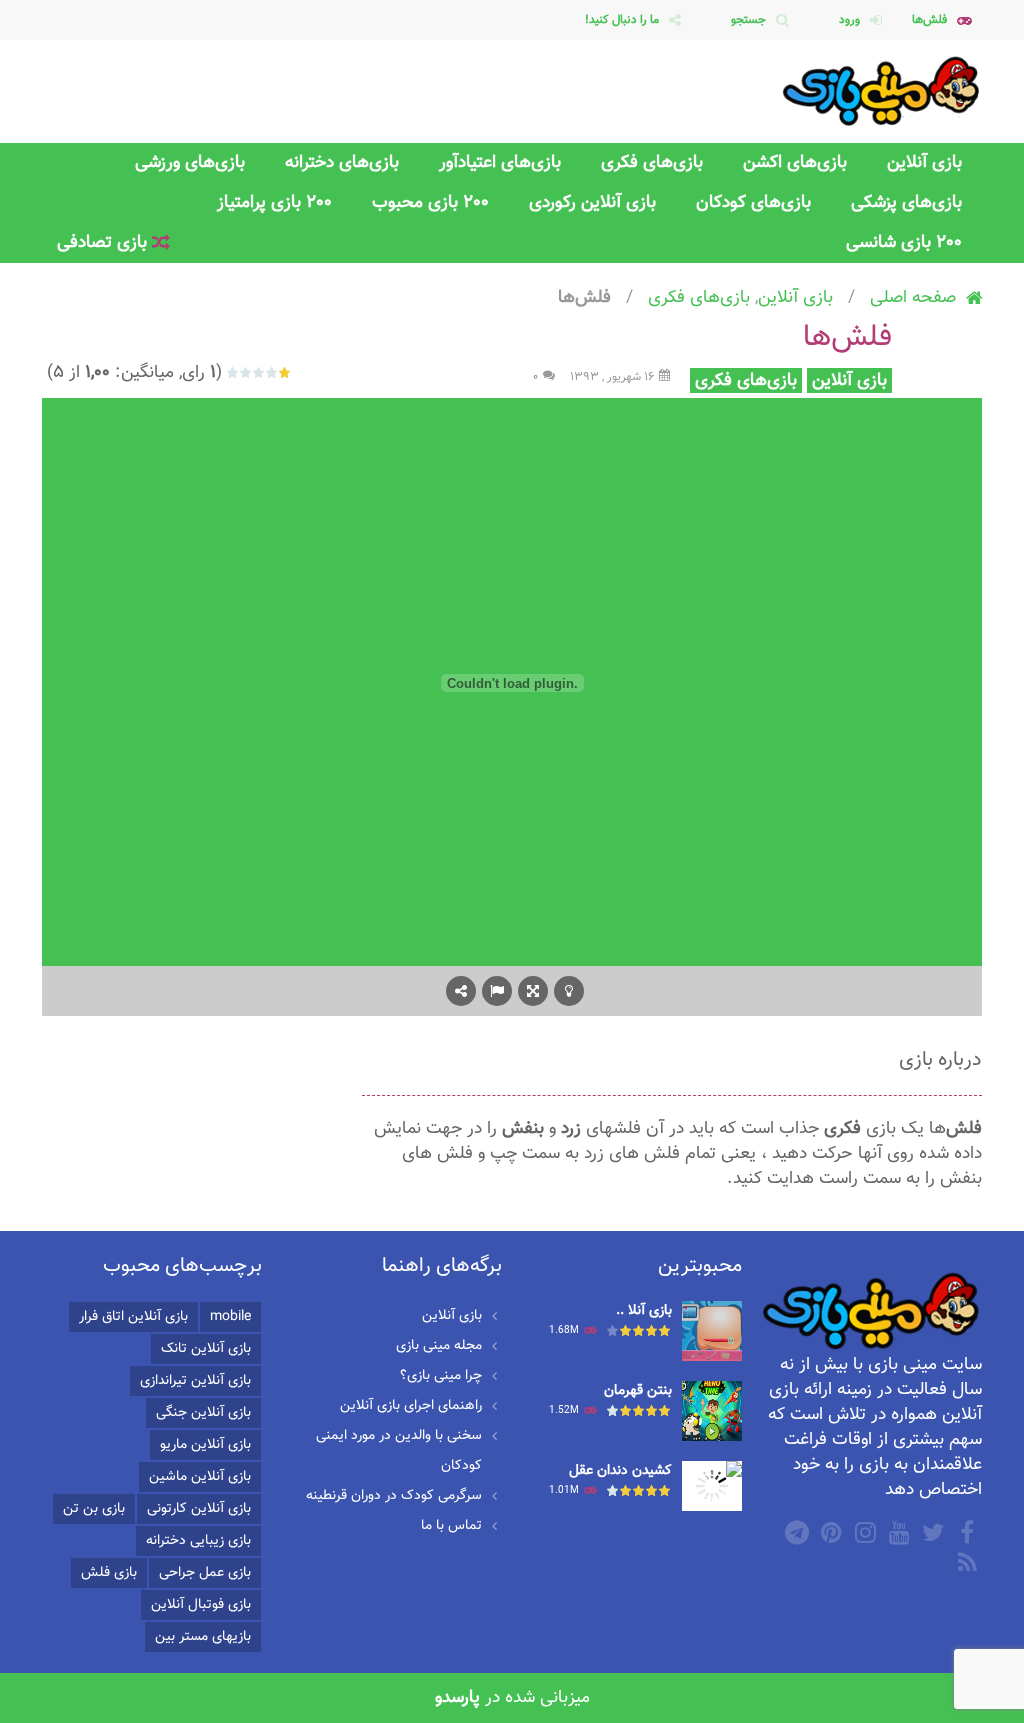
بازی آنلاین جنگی (203, 1413)
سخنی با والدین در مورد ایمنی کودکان (399, 1451)
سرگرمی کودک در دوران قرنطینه (394, 1496)
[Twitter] (931, 1532)
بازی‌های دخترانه (342, 162)
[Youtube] (897, 1532)
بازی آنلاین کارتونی (199, 1509)
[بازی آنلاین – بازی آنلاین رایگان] (882, 91)
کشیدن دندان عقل (620, 1471)
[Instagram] (863, 1532)
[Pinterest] (829, 1532)
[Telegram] (795, 1532)
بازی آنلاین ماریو (205, 1445)
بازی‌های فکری (652, 162)
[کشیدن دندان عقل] (712, 1487)
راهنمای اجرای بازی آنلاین (411, 1406)
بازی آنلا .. (644, 1311)
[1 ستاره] (285, 372)
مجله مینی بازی (439, 1346)
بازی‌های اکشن (795, 162)
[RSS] (965, 1562)
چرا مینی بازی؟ (441, 1376)
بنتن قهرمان (638, 1391)
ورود (849, 20)
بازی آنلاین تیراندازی (195, 1381)
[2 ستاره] (272, 372)
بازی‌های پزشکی (906, 202)
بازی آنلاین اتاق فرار (133, 1317)
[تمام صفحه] (533, 991)
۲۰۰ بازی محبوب (430, 202)
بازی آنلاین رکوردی (592, 202)
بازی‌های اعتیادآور (500, 162)
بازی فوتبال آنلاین (201, 1605)
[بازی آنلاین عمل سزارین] (712, 1332)
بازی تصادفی (104, 242)
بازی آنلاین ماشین (200, 1477)
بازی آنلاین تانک (206, 1349)
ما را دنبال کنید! (622, 20)
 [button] (497, 991)
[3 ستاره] (259, 372)
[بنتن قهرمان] (712, 1412)
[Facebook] (965, 1532)
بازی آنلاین (924, 162)
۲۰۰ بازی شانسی (904, 242)
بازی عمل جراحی (205, 1573)
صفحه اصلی (913, 297)
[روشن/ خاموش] (569, 991)
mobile (230, 1317)
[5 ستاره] (233, 372)
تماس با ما (451, 1526)
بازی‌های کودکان (753, 202)
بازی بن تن (94, 1509)
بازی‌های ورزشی (190, 162)
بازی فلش (109, 1573)
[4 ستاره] (246, 372)
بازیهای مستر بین (203, 1637)
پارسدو (457, 1697)
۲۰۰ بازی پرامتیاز (274, 202)
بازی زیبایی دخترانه (198, 1541)
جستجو (748, 20)
